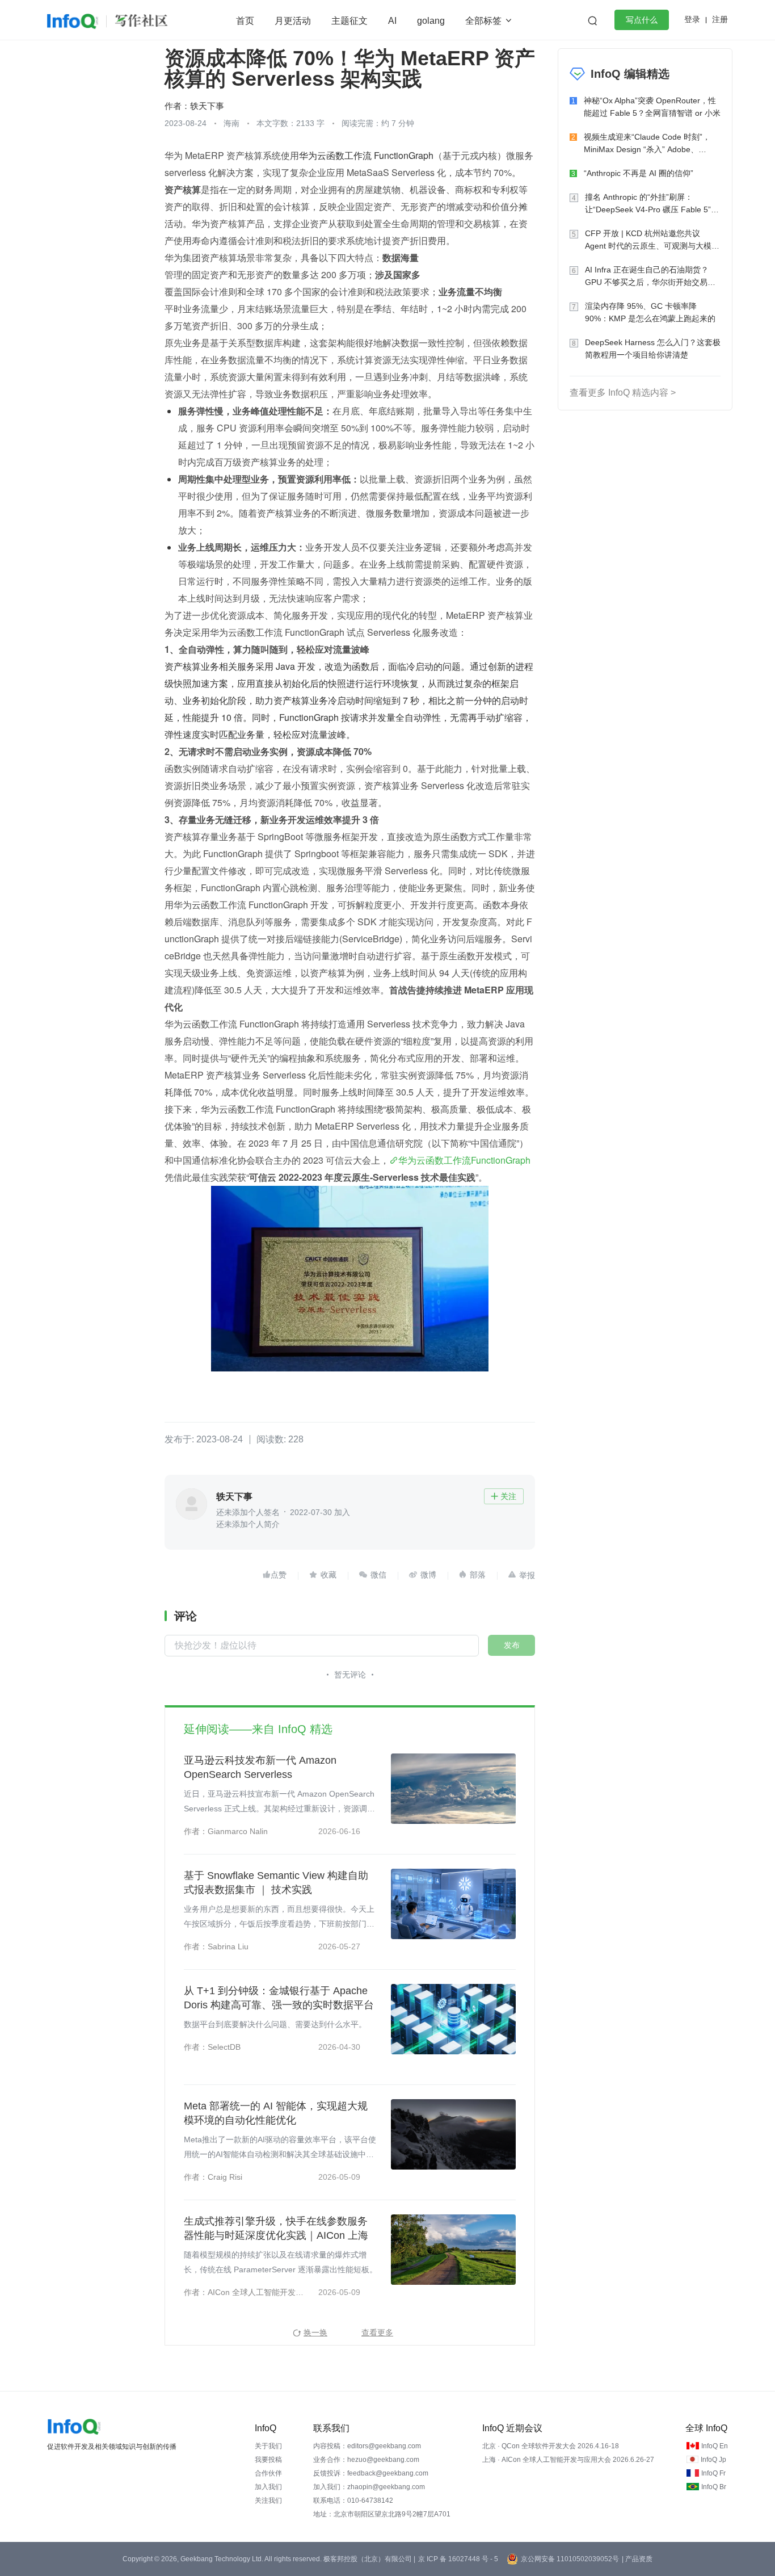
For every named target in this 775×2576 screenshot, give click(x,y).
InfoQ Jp (713, 2460)
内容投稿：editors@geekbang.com (367, 2446)
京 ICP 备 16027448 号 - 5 (458, 2559)
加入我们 (268, 2487)
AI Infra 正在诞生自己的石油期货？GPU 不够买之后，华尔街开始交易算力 (650, 277)
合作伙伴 (268, 2473)
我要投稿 (268, 2460)
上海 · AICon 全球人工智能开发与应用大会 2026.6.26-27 (568, 2460)
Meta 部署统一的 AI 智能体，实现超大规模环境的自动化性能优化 (276, 2113)
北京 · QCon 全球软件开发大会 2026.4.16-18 (551, 2446)
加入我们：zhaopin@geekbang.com (369, 2487)
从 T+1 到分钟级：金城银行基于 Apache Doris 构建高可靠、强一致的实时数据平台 (279, 1998)
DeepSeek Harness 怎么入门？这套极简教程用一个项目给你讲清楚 (653, 349)
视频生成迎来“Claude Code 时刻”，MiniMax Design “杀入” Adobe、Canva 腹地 (647, 144)
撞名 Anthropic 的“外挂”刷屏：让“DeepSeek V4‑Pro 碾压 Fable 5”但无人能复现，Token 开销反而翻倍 (652, 204)
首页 (245, 21)
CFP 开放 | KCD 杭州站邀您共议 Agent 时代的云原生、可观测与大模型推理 (652, 240)
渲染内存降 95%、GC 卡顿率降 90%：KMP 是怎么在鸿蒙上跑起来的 (650, 312)
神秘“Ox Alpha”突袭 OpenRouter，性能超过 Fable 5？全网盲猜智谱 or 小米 (652, 107)
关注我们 (268, 2501)
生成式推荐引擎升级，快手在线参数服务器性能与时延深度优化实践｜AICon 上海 (276, 2228)
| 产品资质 (637, 2559)
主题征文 (349, 21)
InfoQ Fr (713, 2473)
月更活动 (293, 21)
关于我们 (268, 2446)
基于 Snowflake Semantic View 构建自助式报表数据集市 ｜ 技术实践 (276, 1883)
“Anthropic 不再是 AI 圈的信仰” (639, 173)
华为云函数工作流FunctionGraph (464, 1160)
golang (431, 21)
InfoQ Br (714, 2487)
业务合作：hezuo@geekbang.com (366, 2460)
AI (392, 21)
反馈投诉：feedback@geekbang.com (371, 2473)
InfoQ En (715, 2446)
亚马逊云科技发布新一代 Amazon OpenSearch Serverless (260, 1767)
